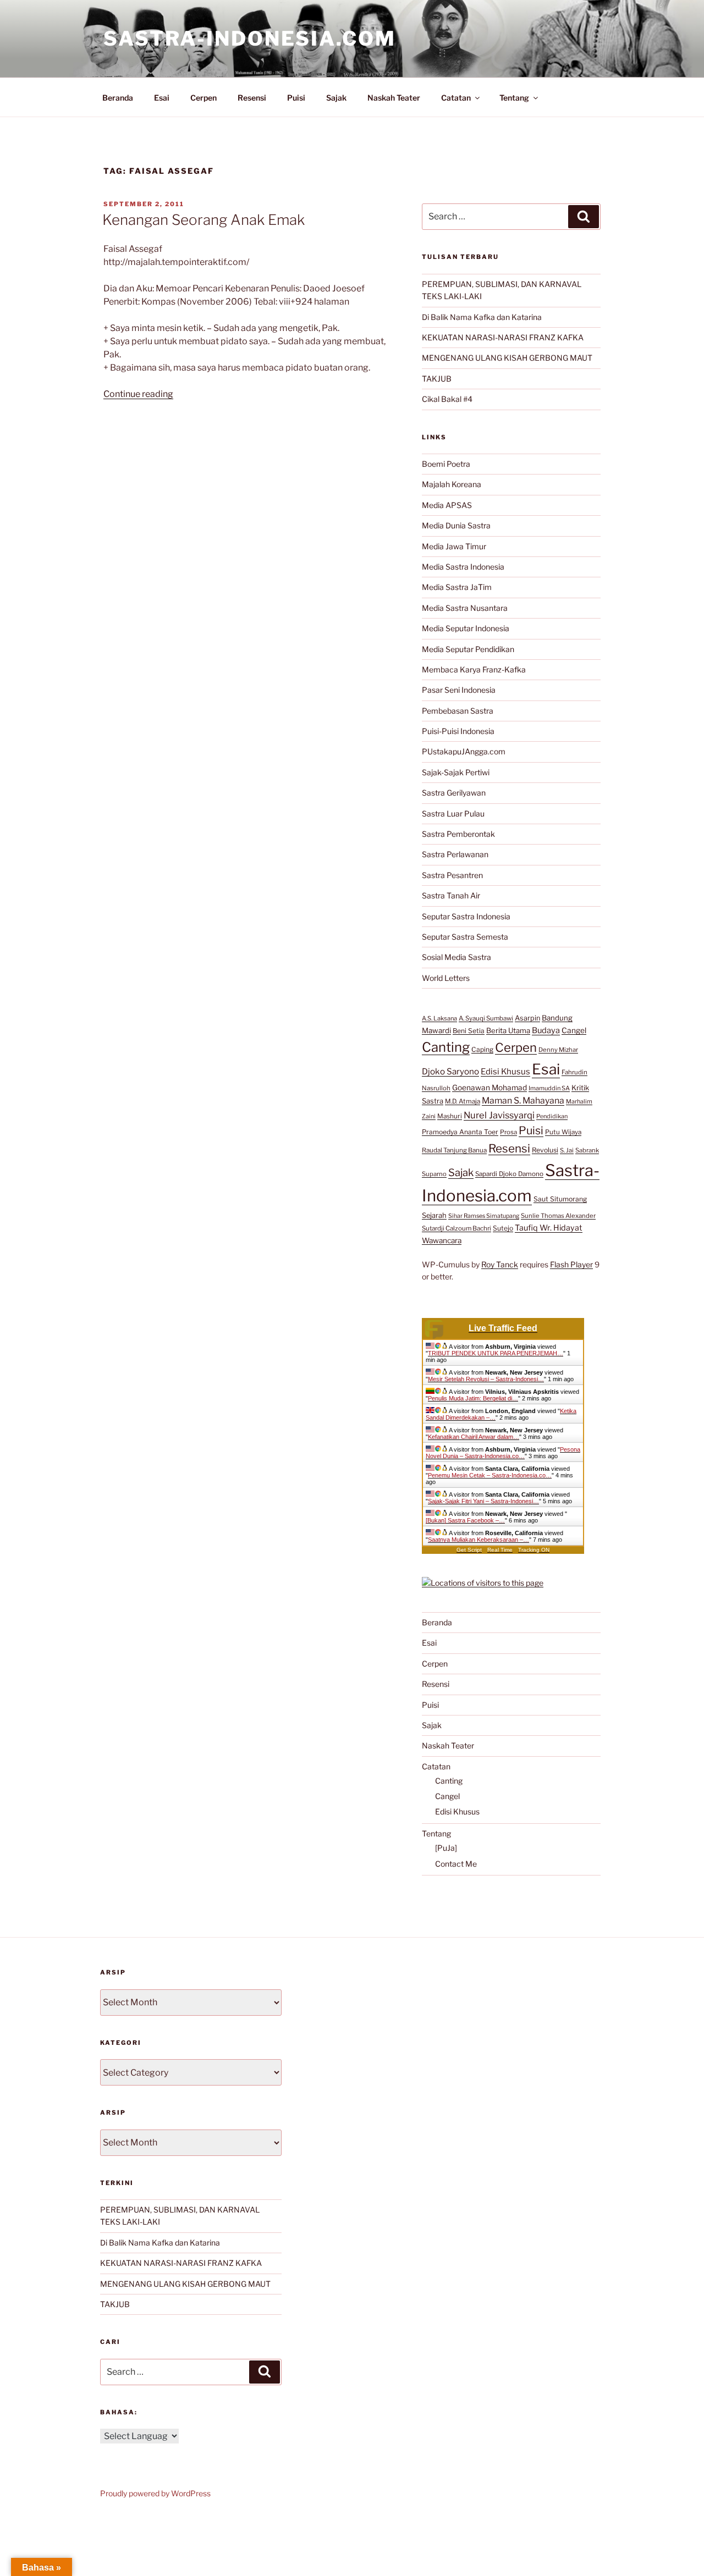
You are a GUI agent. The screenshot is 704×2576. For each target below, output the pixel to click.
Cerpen (204, 98)
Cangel (574, 1030)
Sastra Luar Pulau (453, 813)
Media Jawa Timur (454, 546)
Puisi (296, 98)
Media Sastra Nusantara (465, 608)
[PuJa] (446, 1848)
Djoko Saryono (450, 1071)
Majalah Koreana (452, 484)
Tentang (514, 98)
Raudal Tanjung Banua (454, 1150)
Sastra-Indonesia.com (250, 38)
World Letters (446, 978)
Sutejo (503, 1228)
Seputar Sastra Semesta (465, 937)
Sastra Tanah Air (451, 895)
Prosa (508, 1132)
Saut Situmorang (560, 1199)
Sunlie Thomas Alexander (558, 1216)
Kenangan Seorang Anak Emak (204, 220)
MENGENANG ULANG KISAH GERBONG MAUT (507, 358)
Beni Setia (469, 1031)
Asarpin (527, 1018)
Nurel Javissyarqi (499, 1115)
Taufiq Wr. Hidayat (549, 1228)
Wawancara (442, 1240)
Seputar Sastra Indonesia (466, 916)
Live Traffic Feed (503, 1328)
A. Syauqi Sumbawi (486, 1018)
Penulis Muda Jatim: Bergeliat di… (473, 1398)
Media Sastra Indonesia (463, 567)
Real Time (500, 1550)
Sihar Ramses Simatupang (484, 1216)
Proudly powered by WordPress (155, 2493)
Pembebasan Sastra (458, 711)
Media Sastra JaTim (457, 587)
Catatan (456, 98)
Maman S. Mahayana (523, 1101)
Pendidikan (552, 1116)
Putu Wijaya (563, 1132)
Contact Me (456, 1864)
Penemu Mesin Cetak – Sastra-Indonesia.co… (490, 1475)
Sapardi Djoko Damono (509, 1174)
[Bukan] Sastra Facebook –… (465, 1520)
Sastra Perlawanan (455, 854)
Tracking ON (534, 1550)
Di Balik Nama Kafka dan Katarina (482, 317)
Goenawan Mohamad (490, 1088)
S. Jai (567, 1150)
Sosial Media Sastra (457, 957)
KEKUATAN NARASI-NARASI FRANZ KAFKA (503, 337)
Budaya (546, 1030)
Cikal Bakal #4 (447, 399)
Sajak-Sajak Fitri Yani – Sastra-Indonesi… (483, 1501)
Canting (446, 1047)
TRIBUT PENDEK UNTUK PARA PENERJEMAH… (496, 1353)
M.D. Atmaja (463, 1101)
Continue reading (138, 394)
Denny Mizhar (558, 1050)
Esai (162, 98)
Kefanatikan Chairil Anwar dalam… (474, 1437)
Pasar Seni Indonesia (459, 690)
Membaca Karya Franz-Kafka (474, 669)
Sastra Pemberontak (458, 834)
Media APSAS (447, 505)
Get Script (469, 1550)
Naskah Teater (394, 98)
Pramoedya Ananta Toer (460, 1132)
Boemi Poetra (446, 464)
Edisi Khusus (505, 1072)
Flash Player (571, 1264)
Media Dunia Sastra (456, 525)
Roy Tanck (500, 1264)
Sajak (336, 98)
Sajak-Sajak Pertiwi (456, 772)
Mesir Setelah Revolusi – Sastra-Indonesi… (486, 1379)
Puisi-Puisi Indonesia (458, 731)
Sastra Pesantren (452, 875)
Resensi (252, 98)
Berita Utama (508, 1030)
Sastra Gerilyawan (454, 793)
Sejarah (434, 1215)
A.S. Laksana (439, 1018)
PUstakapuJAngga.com (464, 751)
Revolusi (545, 1150)
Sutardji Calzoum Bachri (457, 1228)
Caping (482, 1049)
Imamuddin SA (549, 1088)
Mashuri (450, 1116)
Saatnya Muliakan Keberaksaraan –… (479, 1540)
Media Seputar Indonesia (466, 628)
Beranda (118, 98)
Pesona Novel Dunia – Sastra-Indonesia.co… (503, 1453)
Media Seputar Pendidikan (468, 649)
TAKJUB (437, 379)
